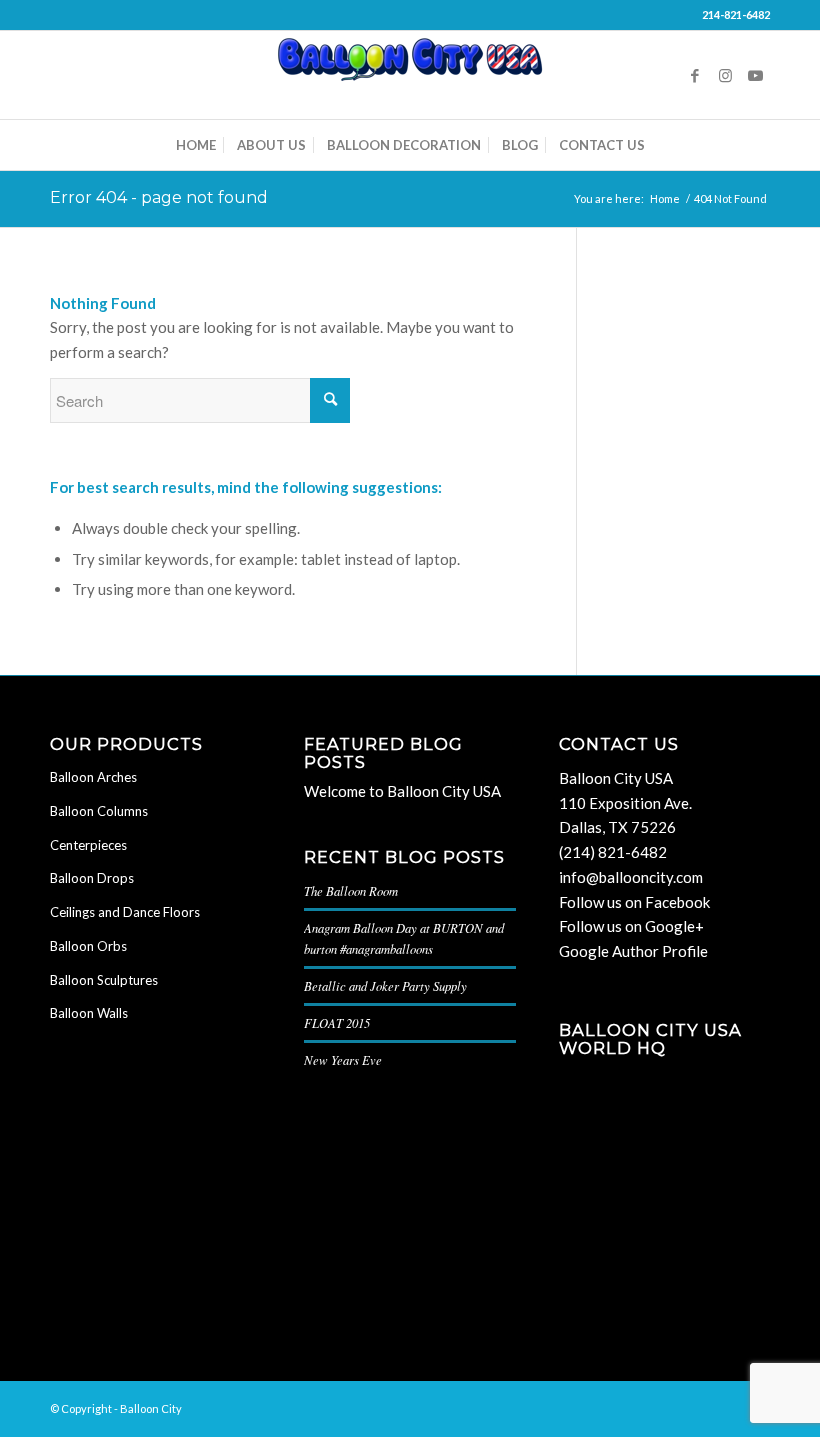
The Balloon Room (351, 890)
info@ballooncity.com (631, 877)
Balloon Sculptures (104, 980)
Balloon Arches (93, 777)
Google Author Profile (633, 951)
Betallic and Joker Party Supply (385, 985)
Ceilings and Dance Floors (125, 912)
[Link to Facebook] (695, 75)
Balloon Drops (92, 878)
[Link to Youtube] (755, 75)
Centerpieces (88, 845)
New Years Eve (343, 1059)
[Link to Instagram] (725, 75)
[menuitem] (196, 145)
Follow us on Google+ (631, 926)
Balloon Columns (99, 811)
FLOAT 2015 (337, 1022)
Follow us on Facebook (634, 902)
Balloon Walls (89, 1013)
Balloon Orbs (88, 946)
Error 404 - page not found (159, 197)
